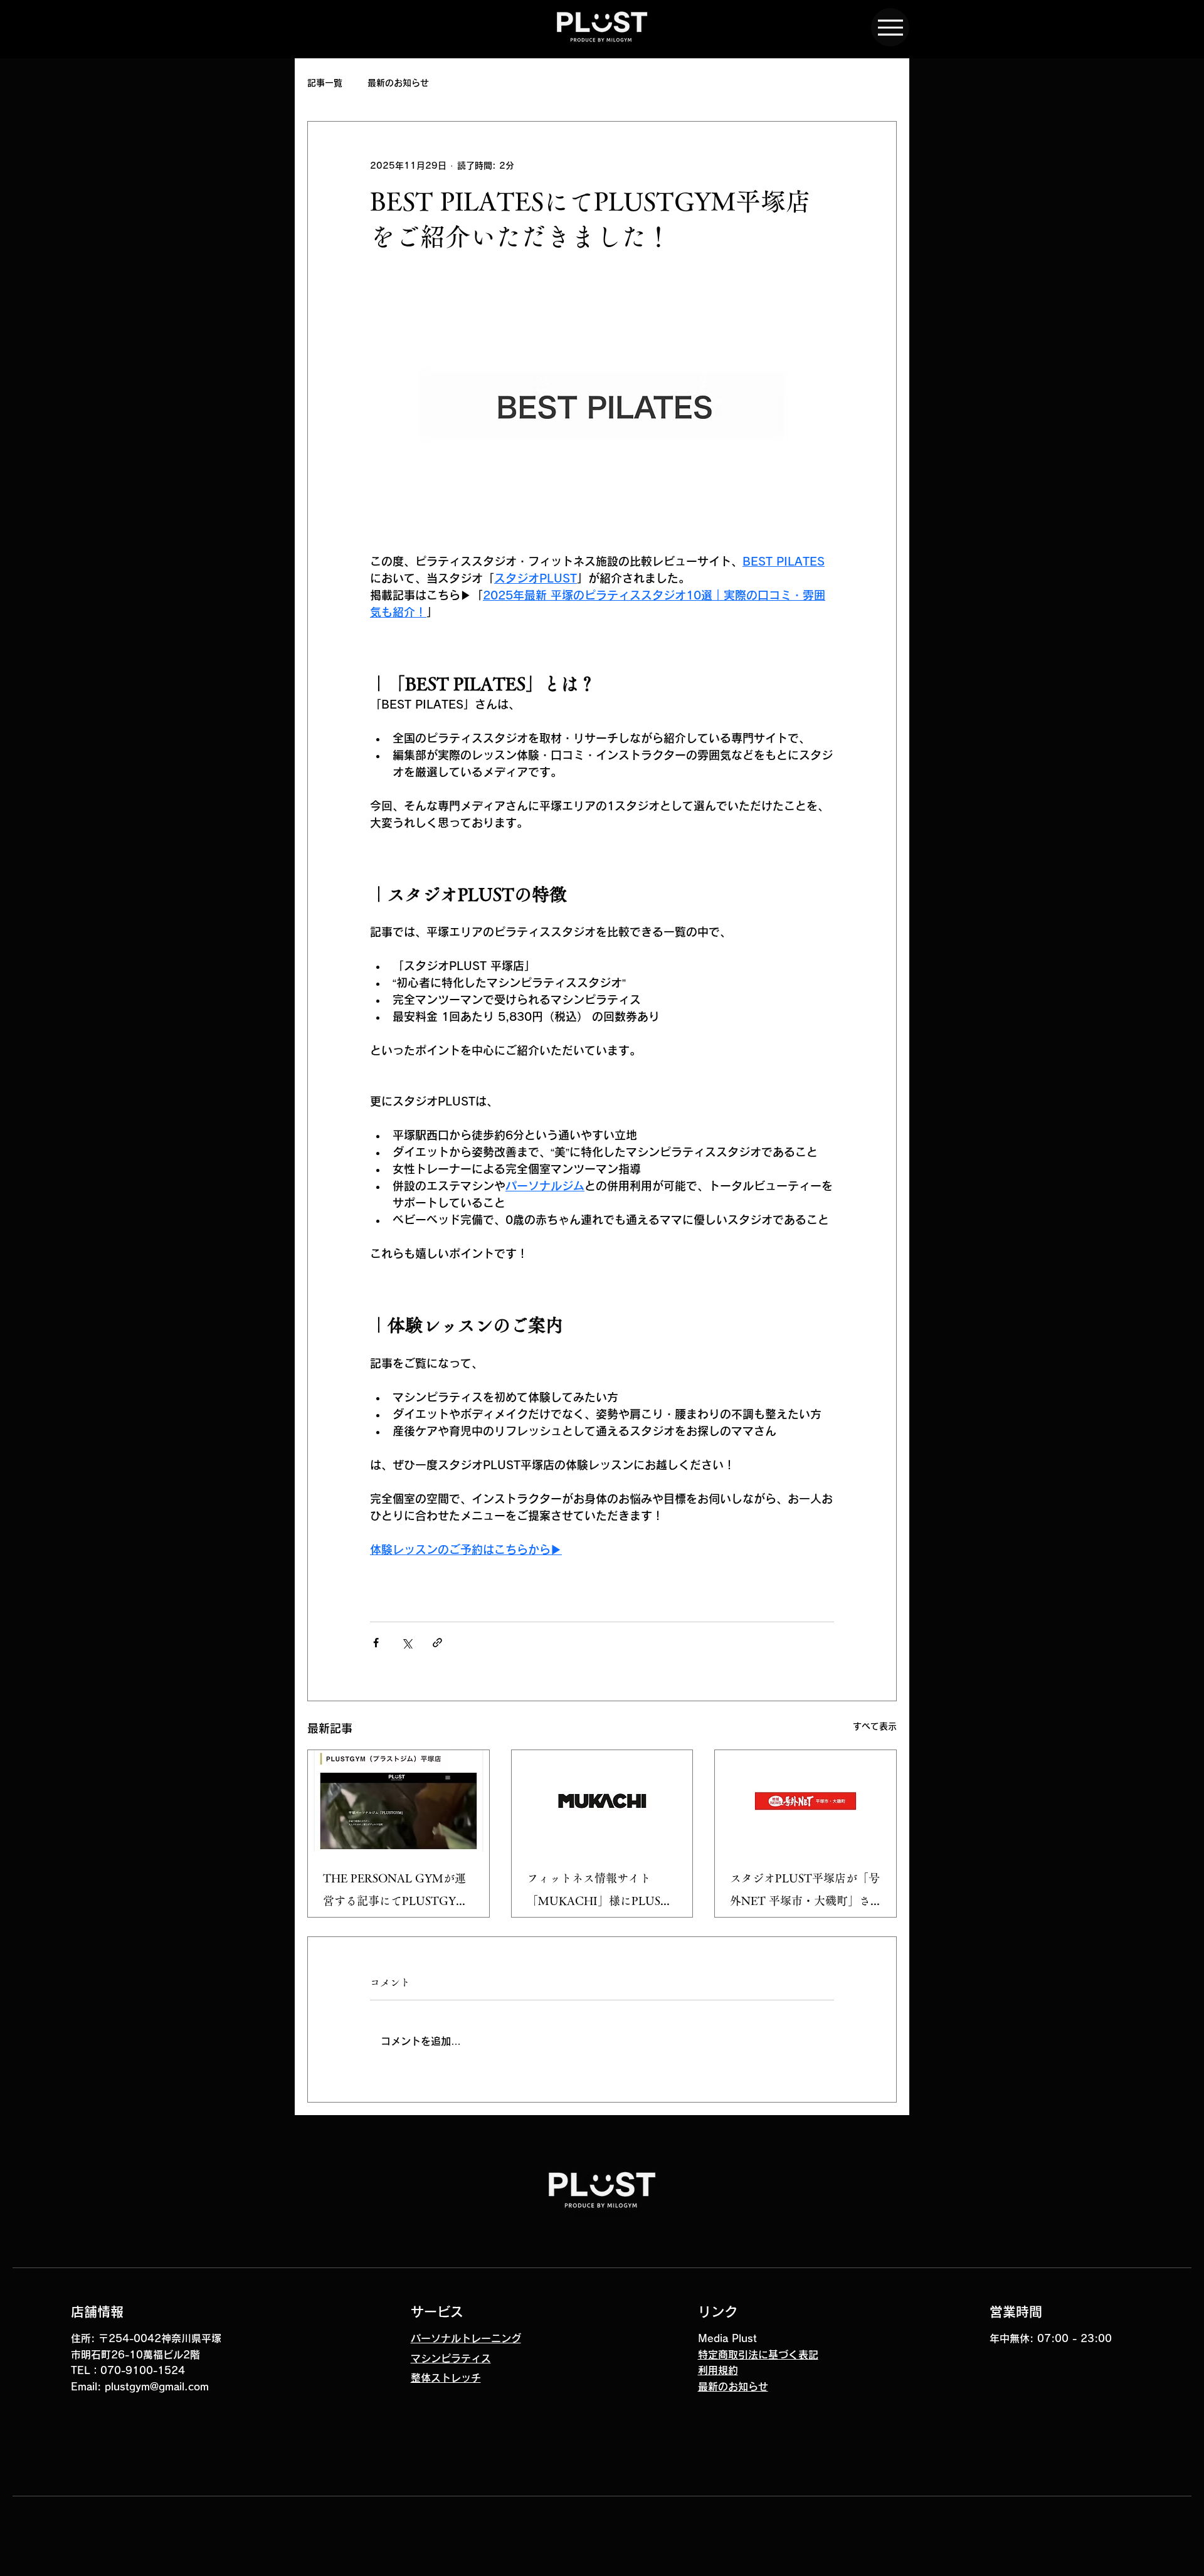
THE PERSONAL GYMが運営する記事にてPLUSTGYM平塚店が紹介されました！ (395, 1892)
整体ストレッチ (446, 2378)
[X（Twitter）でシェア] (407, 1643)
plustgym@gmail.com (157, 2387)
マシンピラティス (451, 2358)
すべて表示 (875, 1726)
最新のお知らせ (398, 83)
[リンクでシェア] (437, 1643)
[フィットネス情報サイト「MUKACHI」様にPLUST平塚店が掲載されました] (602, 1801)
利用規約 (718, 2370)
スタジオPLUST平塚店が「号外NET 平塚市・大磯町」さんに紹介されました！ (805, 1892)
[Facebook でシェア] (376, 1643)
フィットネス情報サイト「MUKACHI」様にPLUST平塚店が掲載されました (598, 1892)
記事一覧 (325, 83)
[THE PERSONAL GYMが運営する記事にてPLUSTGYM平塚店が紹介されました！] (399, 1801)
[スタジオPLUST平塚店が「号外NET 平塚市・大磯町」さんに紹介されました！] (805, 1801)
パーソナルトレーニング (466, 2338)
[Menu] (890, 27)
